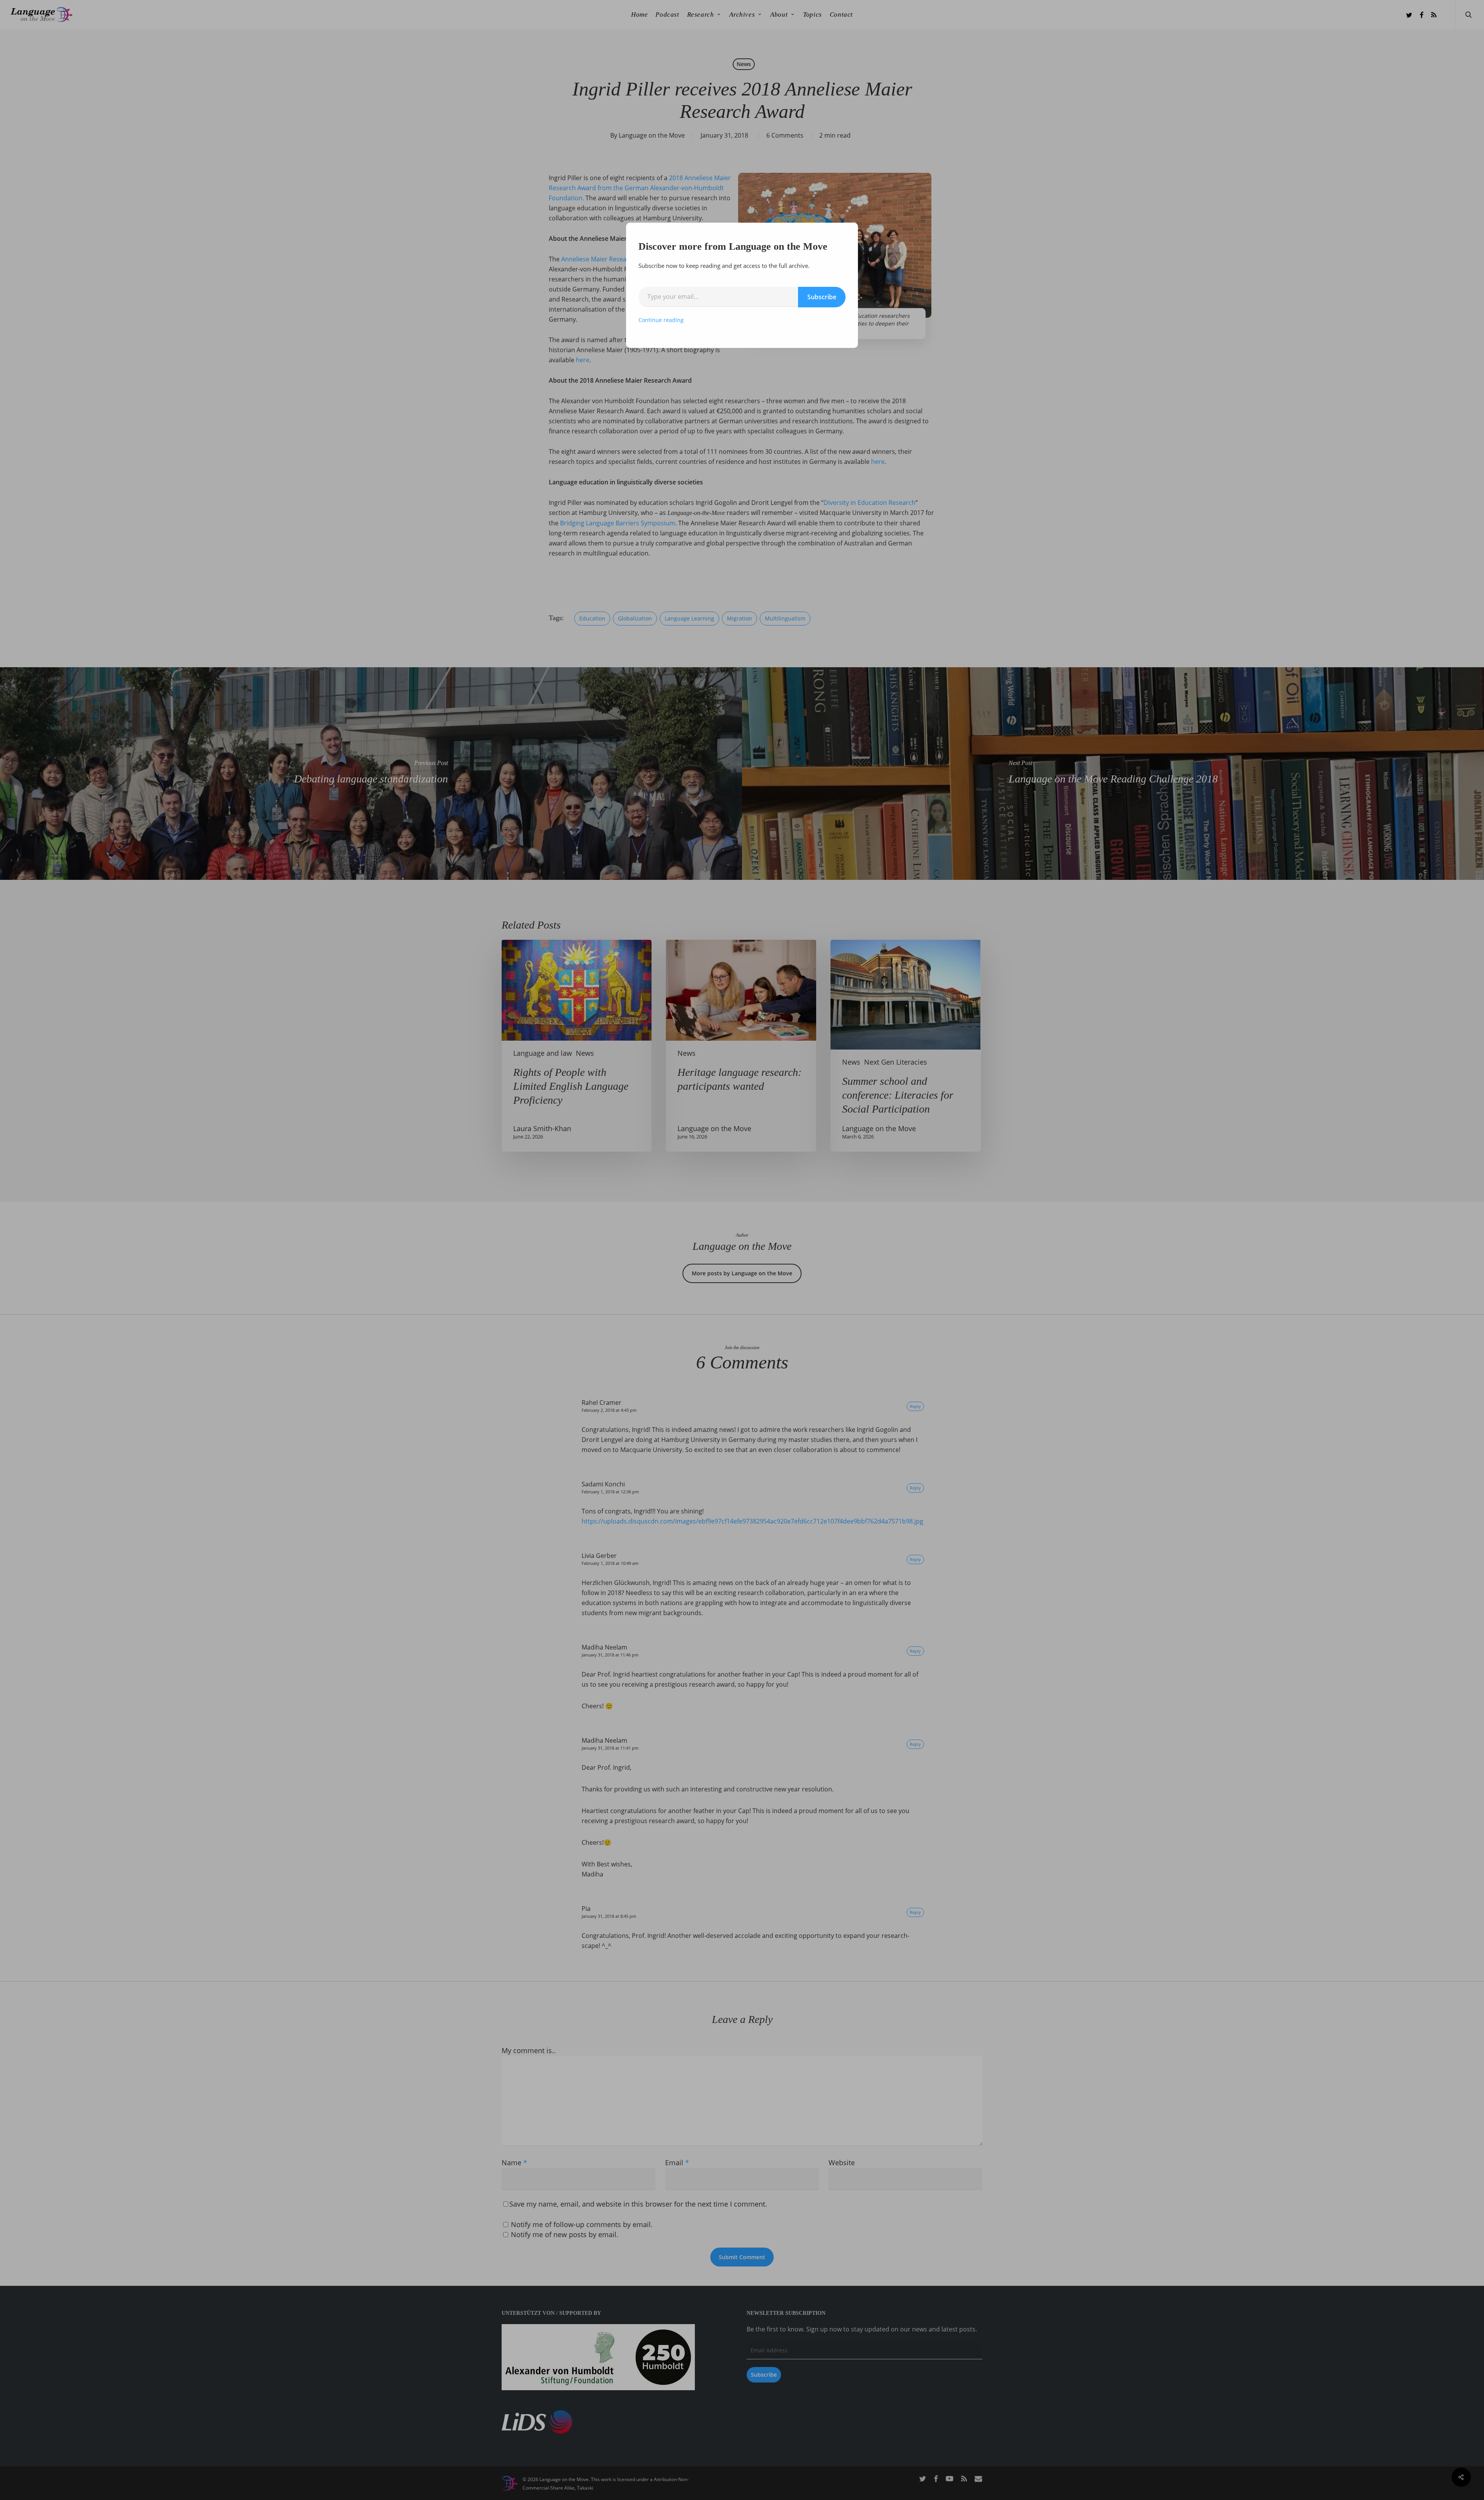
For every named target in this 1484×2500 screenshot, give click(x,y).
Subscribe (822, 297)
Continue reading (661, 320)
